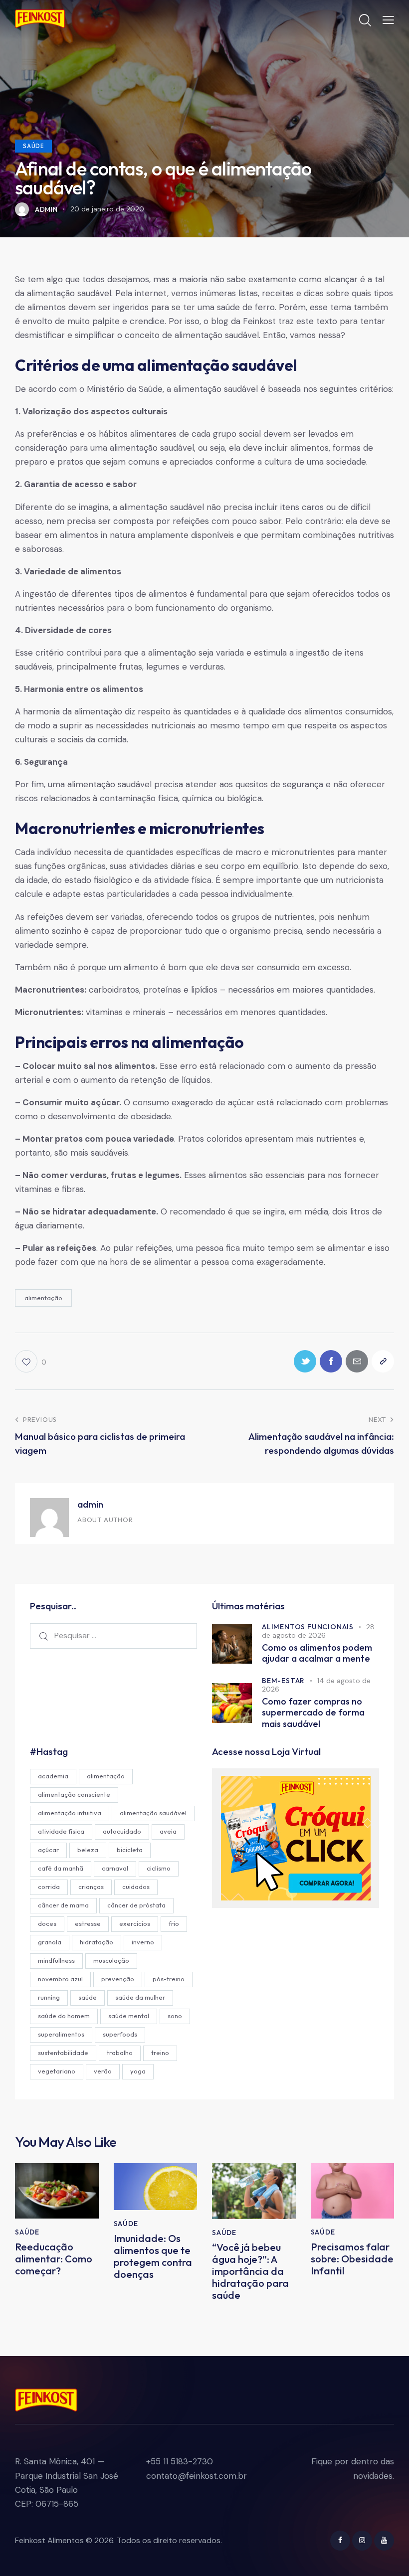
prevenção (118, 1979)
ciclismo (159, 1868)
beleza (88, 1850)
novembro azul (60, 1979)
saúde (88, 1997)
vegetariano (57, 2071)
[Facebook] (331, 1361)
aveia (168, 1831)
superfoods (120, 2034)
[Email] (357, 1361)
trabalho (120, 2053)
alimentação (43, 1298)
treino (160, 2053)
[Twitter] (305, 1361)
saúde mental (129, 2016)
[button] (388, 19)
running (49, 1997)
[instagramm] (362, 2541)
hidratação (97, 1942)
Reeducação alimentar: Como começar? (54, 2259)
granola (50, 1942)
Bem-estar (283, 1681)
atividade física (61, 1831)
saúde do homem (64, 2016)
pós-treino (169, 1979)
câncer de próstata (136, 1905)
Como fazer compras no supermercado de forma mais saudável (313, 1713)
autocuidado (122, 1831)
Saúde (33, 146)
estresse (88, 1923)
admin (90, 1504)
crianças (91, 1887)
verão (103, 2071)
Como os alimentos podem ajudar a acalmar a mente (317, 1653)
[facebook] (340, 2541)
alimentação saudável (153, 1813)
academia (53, 1776)
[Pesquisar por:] (113, 1635)
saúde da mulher (140, 1997)
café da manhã (61, 1868)
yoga (138, 2071)
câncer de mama (63, 1905)
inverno (143, 1942)
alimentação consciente (74, 1794)
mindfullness (56, 1960)
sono (175, 2016)
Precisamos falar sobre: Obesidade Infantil (352, 2259)
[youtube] (384, 2541)
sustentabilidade (63, 2053)
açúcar (48, 1850)
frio (174, 1923)
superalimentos (61, 2034)
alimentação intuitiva (70, 1813)
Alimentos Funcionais (308, 1627)
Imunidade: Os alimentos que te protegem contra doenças (153, 2256)
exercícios (135, 1923)
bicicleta (130, 1850)
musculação (111, 1960)
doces (47, 1923)
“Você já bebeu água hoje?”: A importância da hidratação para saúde (250, 2271)
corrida (49, 1887)
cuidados (136, 1887)
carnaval (115, 1868)
